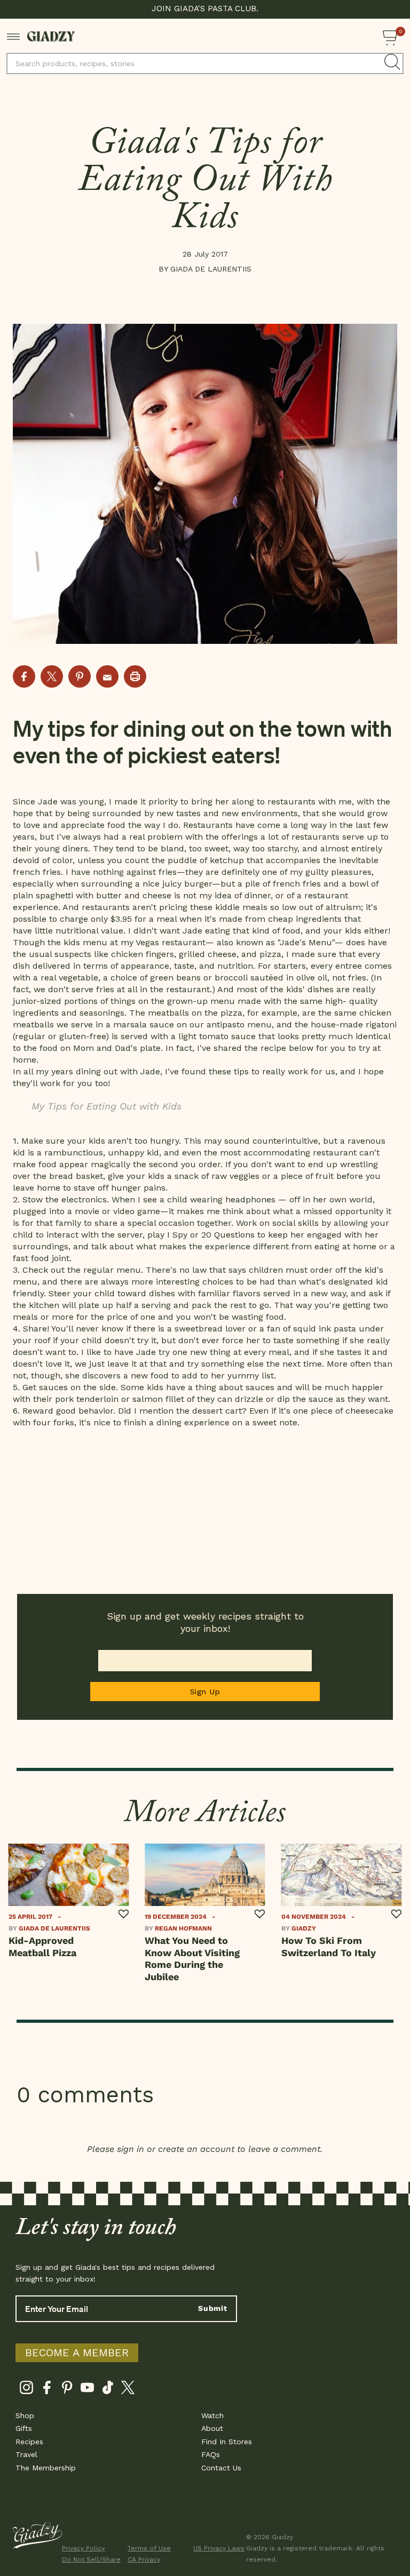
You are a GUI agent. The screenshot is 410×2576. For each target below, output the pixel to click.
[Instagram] (26, 2390)
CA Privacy (144, 2559)
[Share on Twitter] (52, 676)
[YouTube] (87, 2390)
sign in (131, 2149)
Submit (213, 2308)
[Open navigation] (14, 36)
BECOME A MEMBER (77, 2352)
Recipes (29, 2442)
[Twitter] (128, 2390)
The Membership (46, 2468)
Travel (26, 2454)
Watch (212, 2415)
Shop (25, 2415)
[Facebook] (47, 2390)
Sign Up (205, 1692)
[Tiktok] (108, 2390)
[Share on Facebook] (24, 676)
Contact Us (221, 2468)
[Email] (107, 676)
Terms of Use (149, 2548)
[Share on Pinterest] (80, 676)
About (212, 2428)
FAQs (211, 2454)
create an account (196, 2149)
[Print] (135, 676)
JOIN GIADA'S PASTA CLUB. (205, 9)
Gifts (24, 2428)
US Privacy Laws (219, 2548)
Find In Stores (227, 2442)
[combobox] (205, 63)
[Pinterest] (67, 2390)
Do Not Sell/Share (88, 2559)
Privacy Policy (83, 2548)
